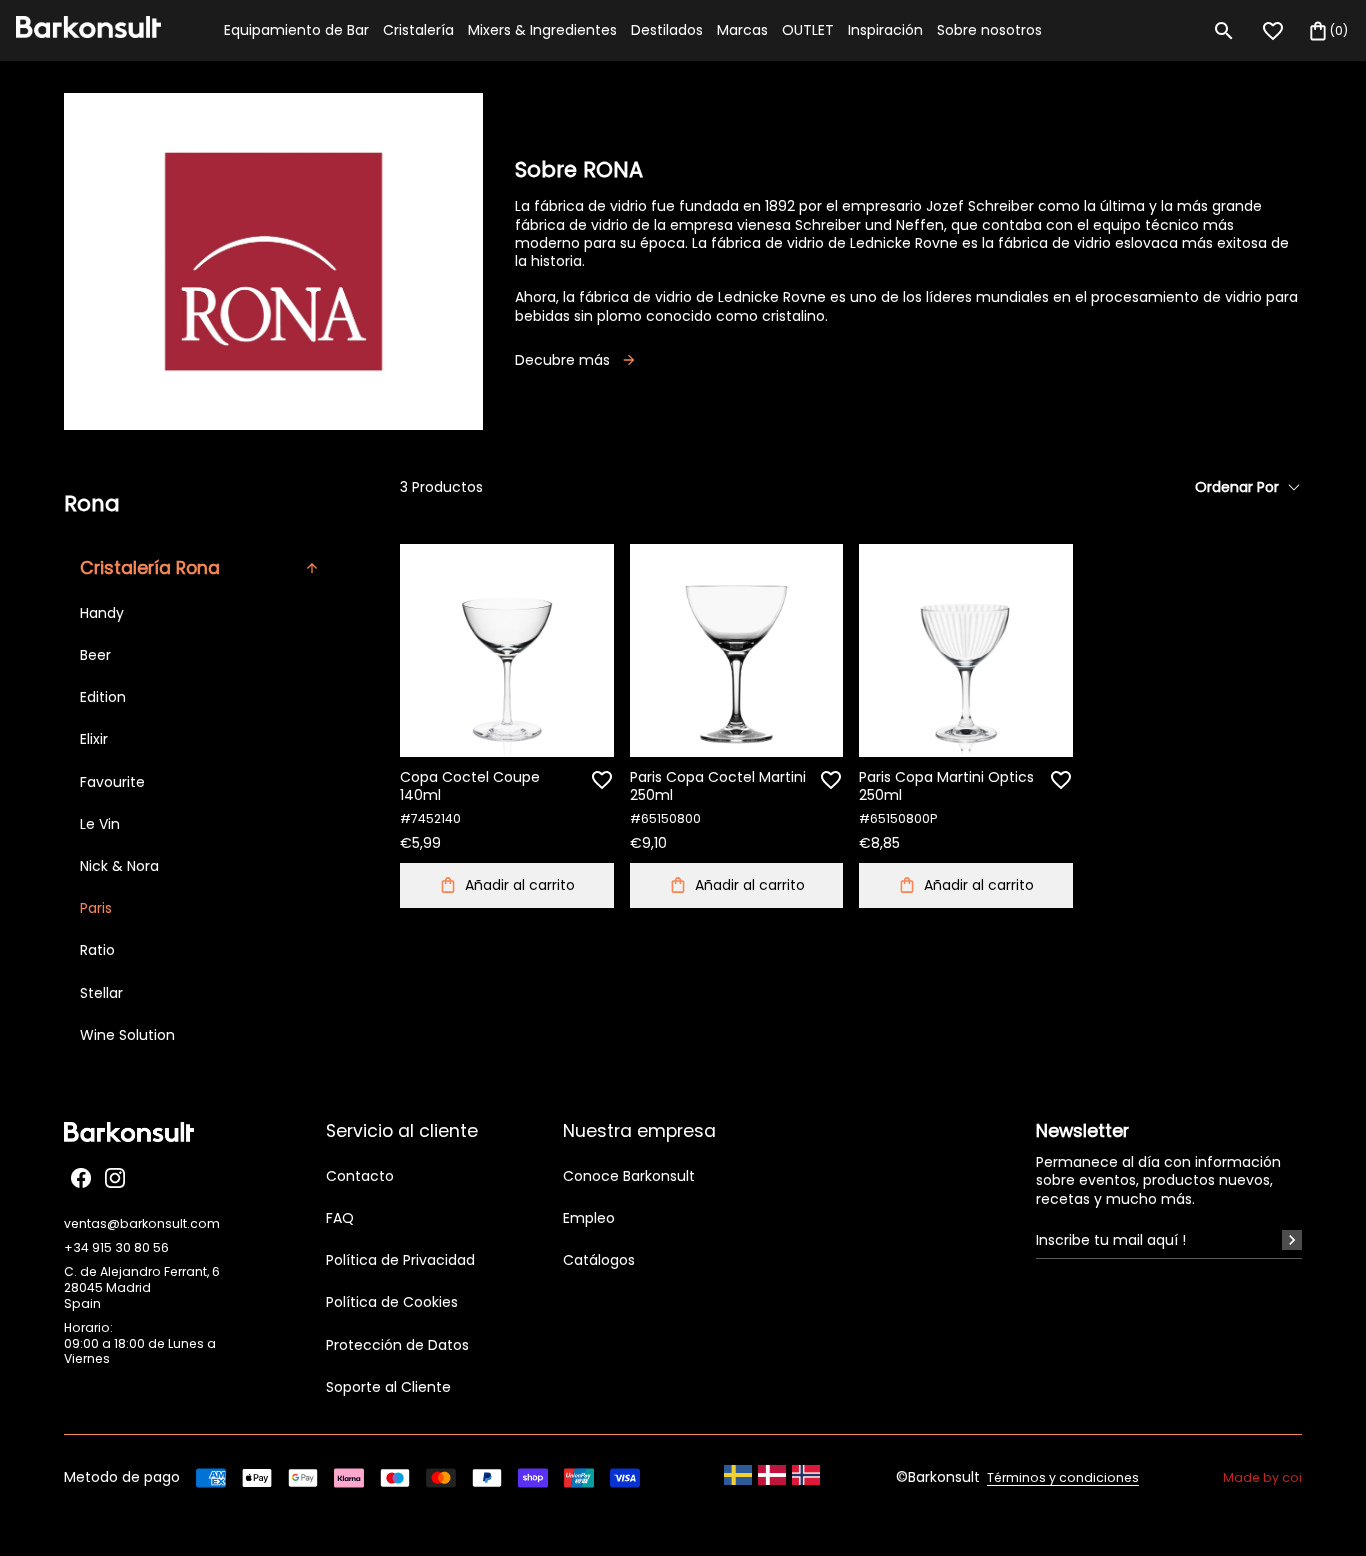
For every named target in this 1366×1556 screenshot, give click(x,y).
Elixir (94, 739)
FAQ (340, 1218)
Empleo (589, 1218)
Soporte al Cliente (388, 1387)
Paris (96, 908)
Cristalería (418, 30)
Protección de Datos (397, 1345)
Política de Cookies (392, 1302)
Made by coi (1262, 1478)
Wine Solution (127, 1035)
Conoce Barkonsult (629, 1176)
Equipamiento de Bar (296, 30)
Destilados (667, 30)
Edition (103, 697)
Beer (95, 655)
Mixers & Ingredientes (542, 30)
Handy (102, 613)
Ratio (97, 950)
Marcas (742, 30)
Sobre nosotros (989, 30)
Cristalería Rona (150, 568)
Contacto (360, 1176)
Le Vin (100, 824)
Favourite (112, 782)
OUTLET (808, 30)
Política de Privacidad (400, 1260)
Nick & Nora (119, 866)
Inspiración (885, 30)
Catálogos (599, 1260)
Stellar (101, 993)
